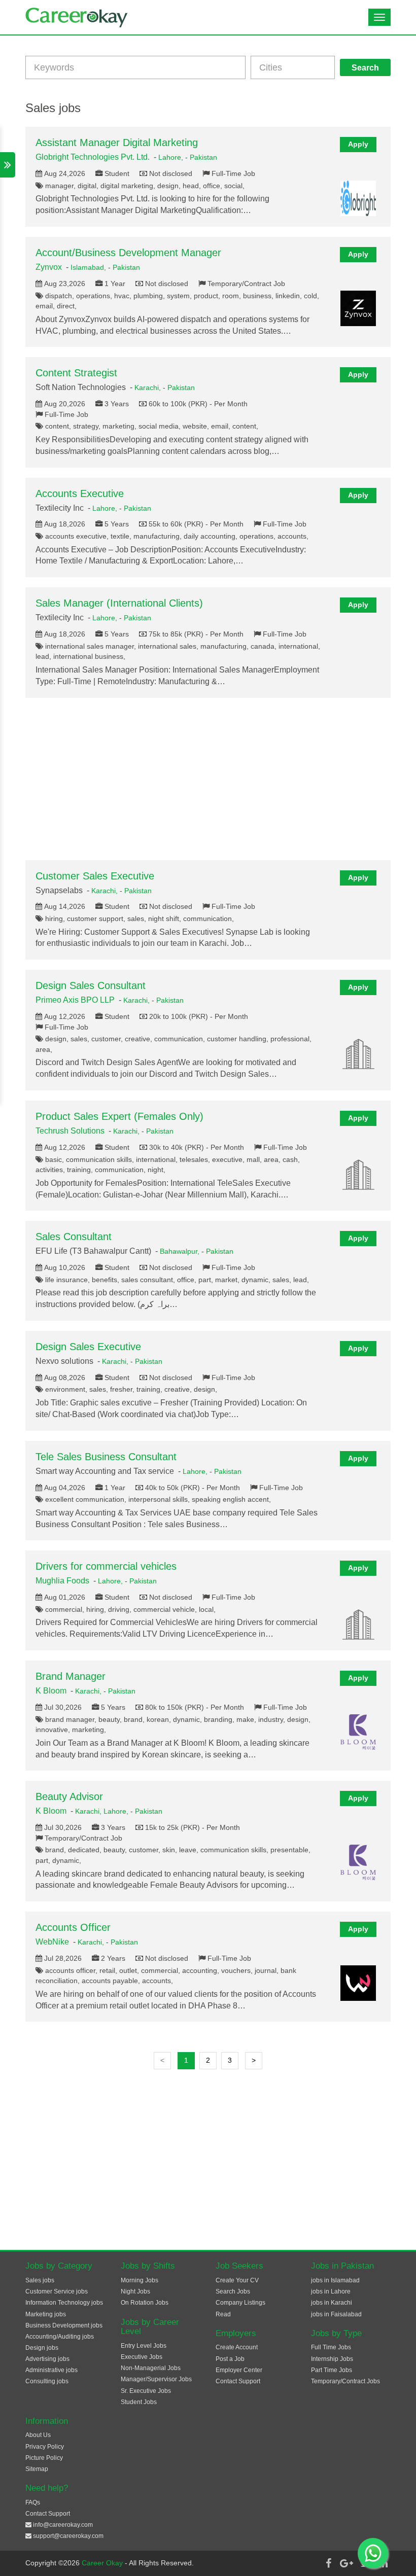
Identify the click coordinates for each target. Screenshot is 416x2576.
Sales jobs (40, 2280)
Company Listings (240, 2303)
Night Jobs (135, 2291)
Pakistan (203, 157)
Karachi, (149, 387)
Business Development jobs (64, 2325)
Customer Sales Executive (95, 876)
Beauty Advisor (69, 1796)
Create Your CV (237, 2280)
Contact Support (238, 2381)
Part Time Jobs (332, 2370)
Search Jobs (233, 2291)
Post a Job (230, 2359)
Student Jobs (139, 2402)
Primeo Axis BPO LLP (75, 1000)
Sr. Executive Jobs (146, 2391)
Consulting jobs (47, 2381)
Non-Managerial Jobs (151, 2368)
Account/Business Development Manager (128, 253)
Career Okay (103, 2563)
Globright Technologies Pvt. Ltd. (93, 157)
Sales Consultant (74, 1237)
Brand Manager (71, 1676)
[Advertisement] (208, 779)
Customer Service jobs (57, 2291)
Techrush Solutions (70, 1131)
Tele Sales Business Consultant (106, 1457)
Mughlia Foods (62, 1581)
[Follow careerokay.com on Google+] (346, 2563)
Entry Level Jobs (144, 2346)
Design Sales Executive (88, 1347)
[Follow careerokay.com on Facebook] (328, 2563)
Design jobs (42, 2348)
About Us (38, 2435)
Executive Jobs (142, 2357)
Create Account (237, 2347)
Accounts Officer (73, 1927)
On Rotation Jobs (145, 2303)
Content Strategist (76, 373)
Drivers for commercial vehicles (106, 1566)
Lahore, (172, 157)
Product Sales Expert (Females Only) (119, 1116)
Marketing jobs (46, 2314)
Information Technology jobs (64, 2303)
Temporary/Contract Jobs (345, 2381)
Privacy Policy (45, 2447)
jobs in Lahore (331, 2291)
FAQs (33, 2502)
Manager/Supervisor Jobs (156, 2379)
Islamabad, (89, 267)
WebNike (52, 1942)
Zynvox (49, 267)
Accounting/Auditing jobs (60, 2337)
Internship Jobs (332, 2359)
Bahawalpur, (181, 1251)
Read (223, 2314)
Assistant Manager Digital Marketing (117, 143)
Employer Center (239, 2370)
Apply (358, 144)
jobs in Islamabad (335, 2280)
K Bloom (51, 1691)
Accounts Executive (80, 493)
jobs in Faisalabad (336, 2314)
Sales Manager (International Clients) (119, 603)
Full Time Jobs (331, 2347)
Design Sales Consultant (91, 985)
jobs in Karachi (332, 2303)
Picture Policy (44, 2458)
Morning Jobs (140, 2280)
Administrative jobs (51, 2370)
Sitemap (37, 2469)
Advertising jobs (47, 2359)
